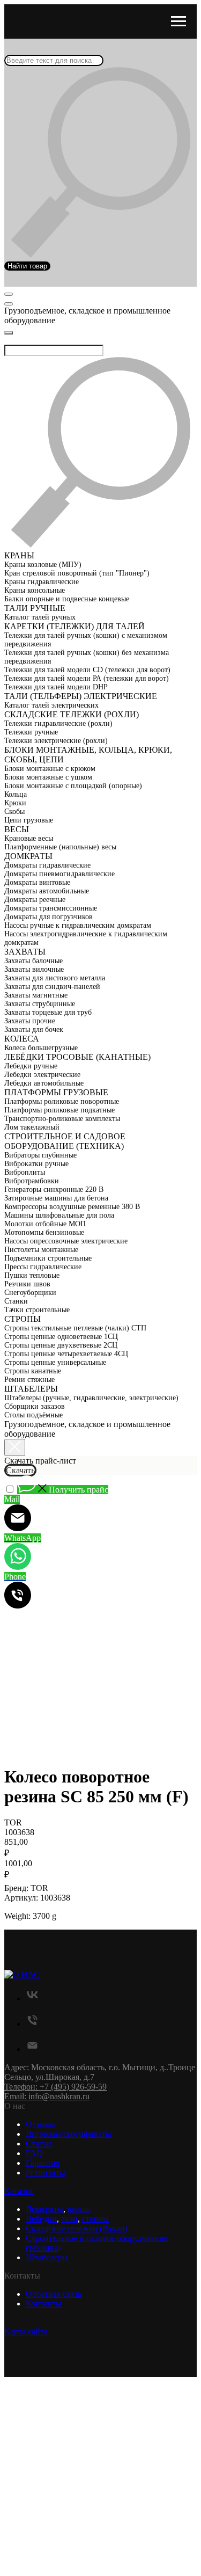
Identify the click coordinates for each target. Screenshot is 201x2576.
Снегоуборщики (30, 1293)
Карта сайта (26, 2331)
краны (79, 2209)
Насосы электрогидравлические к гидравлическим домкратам (86, 938)
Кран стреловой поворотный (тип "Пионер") (77, 573)
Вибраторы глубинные (40, 1155)
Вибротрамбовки (32, 1181)
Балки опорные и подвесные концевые (67, 599)
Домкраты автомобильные (47, 891)
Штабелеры (47, 2257)
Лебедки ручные (31, 1066)
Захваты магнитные (36, 995)
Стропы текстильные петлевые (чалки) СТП (75, 1328)
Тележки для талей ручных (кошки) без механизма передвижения (87, 657)
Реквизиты (46, 2173)
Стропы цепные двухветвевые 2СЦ (61, 1345)
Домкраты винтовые (37, 882)
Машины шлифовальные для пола (59, 1215)
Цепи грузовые (29, 820)
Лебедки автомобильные (44, 1083)
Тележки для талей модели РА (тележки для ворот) (87, 678)
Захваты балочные (33, 961)
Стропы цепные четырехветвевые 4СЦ (66, 1354)
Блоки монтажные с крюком (50, 769)
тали (69, 2219)
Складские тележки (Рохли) (77, 2228)
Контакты (44, 2304)
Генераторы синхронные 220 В (54, 1189)
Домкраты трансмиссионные (51, 908)
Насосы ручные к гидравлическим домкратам (78, 925)
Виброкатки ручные (36, 1164)
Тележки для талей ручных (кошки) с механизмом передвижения (86, 640)
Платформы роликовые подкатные (59, 1110)
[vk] (32, 1999)
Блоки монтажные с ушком (48, 777)
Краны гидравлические (42, 582)
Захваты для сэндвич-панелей (52, 987)
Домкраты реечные (35, 900)
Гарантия (43, 2163)
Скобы (14, 812)
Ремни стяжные (29, 1380)
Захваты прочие (30, 1021)
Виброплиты (25, 1172)
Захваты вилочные (34, 969)
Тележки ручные (31, 732)
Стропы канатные (33, 1371)
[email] (32, 2049)
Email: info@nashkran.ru (47, 2096)
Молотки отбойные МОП (45, 1224)
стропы (95, 2219)
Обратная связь (54, 2294)
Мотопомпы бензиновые (44, 1232)
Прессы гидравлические (43, 1267)
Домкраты (44, 2209)
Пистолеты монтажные (41, 1250)
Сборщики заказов (35, 1406)
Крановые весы (29, 838)
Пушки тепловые (32, 1275)
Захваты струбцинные (40, 1004)
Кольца (16, 794)
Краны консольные (35, 590)
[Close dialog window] (15, 1447)
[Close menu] (9, 333)
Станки (16, 1301)
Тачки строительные (37, 1310)
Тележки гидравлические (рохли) (58, 723)
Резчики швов (27, 1284)
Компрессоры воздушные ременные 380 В (72, 1207)
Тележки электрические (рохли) (56, 741)
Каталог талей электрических (51, 705)
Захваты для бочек (34, 1029)
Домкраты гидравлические (47, 865)
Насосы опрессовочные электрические (66, 1241)
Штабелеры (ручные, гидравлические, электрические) (91, 1398)
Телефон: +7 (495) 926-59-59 (55, 2087)
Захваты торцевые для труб (48, 1012)
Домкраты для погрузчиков (49, 917)
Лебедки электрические (42, 1075)
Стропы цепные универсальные (55, 1362)
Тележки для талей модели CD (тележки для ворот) (87, 670)
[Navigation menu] (178, 21)
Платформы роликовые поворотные (62, 1101)
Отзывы (40, 2124)
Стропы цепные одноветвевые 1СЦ (61, 1337)
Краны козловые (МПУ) (43, 565)
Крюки (15, 803)
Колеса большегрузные (41, 1048)
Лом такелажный (32, 1127)
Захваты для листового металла (55, 978)
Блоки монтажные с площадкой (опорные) (73, 786)
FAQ (34, 2153)
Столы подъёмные (33, 1415)
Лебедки (41, 2219)
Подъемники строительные (48, 1258)
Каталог (19, 2191)
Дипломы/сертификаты (69, 2134)
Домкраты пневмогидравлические (59, 874)
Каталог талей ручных (40, 617)
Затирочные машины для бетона (56, 1198)
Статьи (39, 2144)
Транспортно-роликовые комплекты (62, 1119)
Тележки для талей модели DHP (56, 687)
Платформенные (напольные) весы (60, 847)
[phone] (32, 2024)
